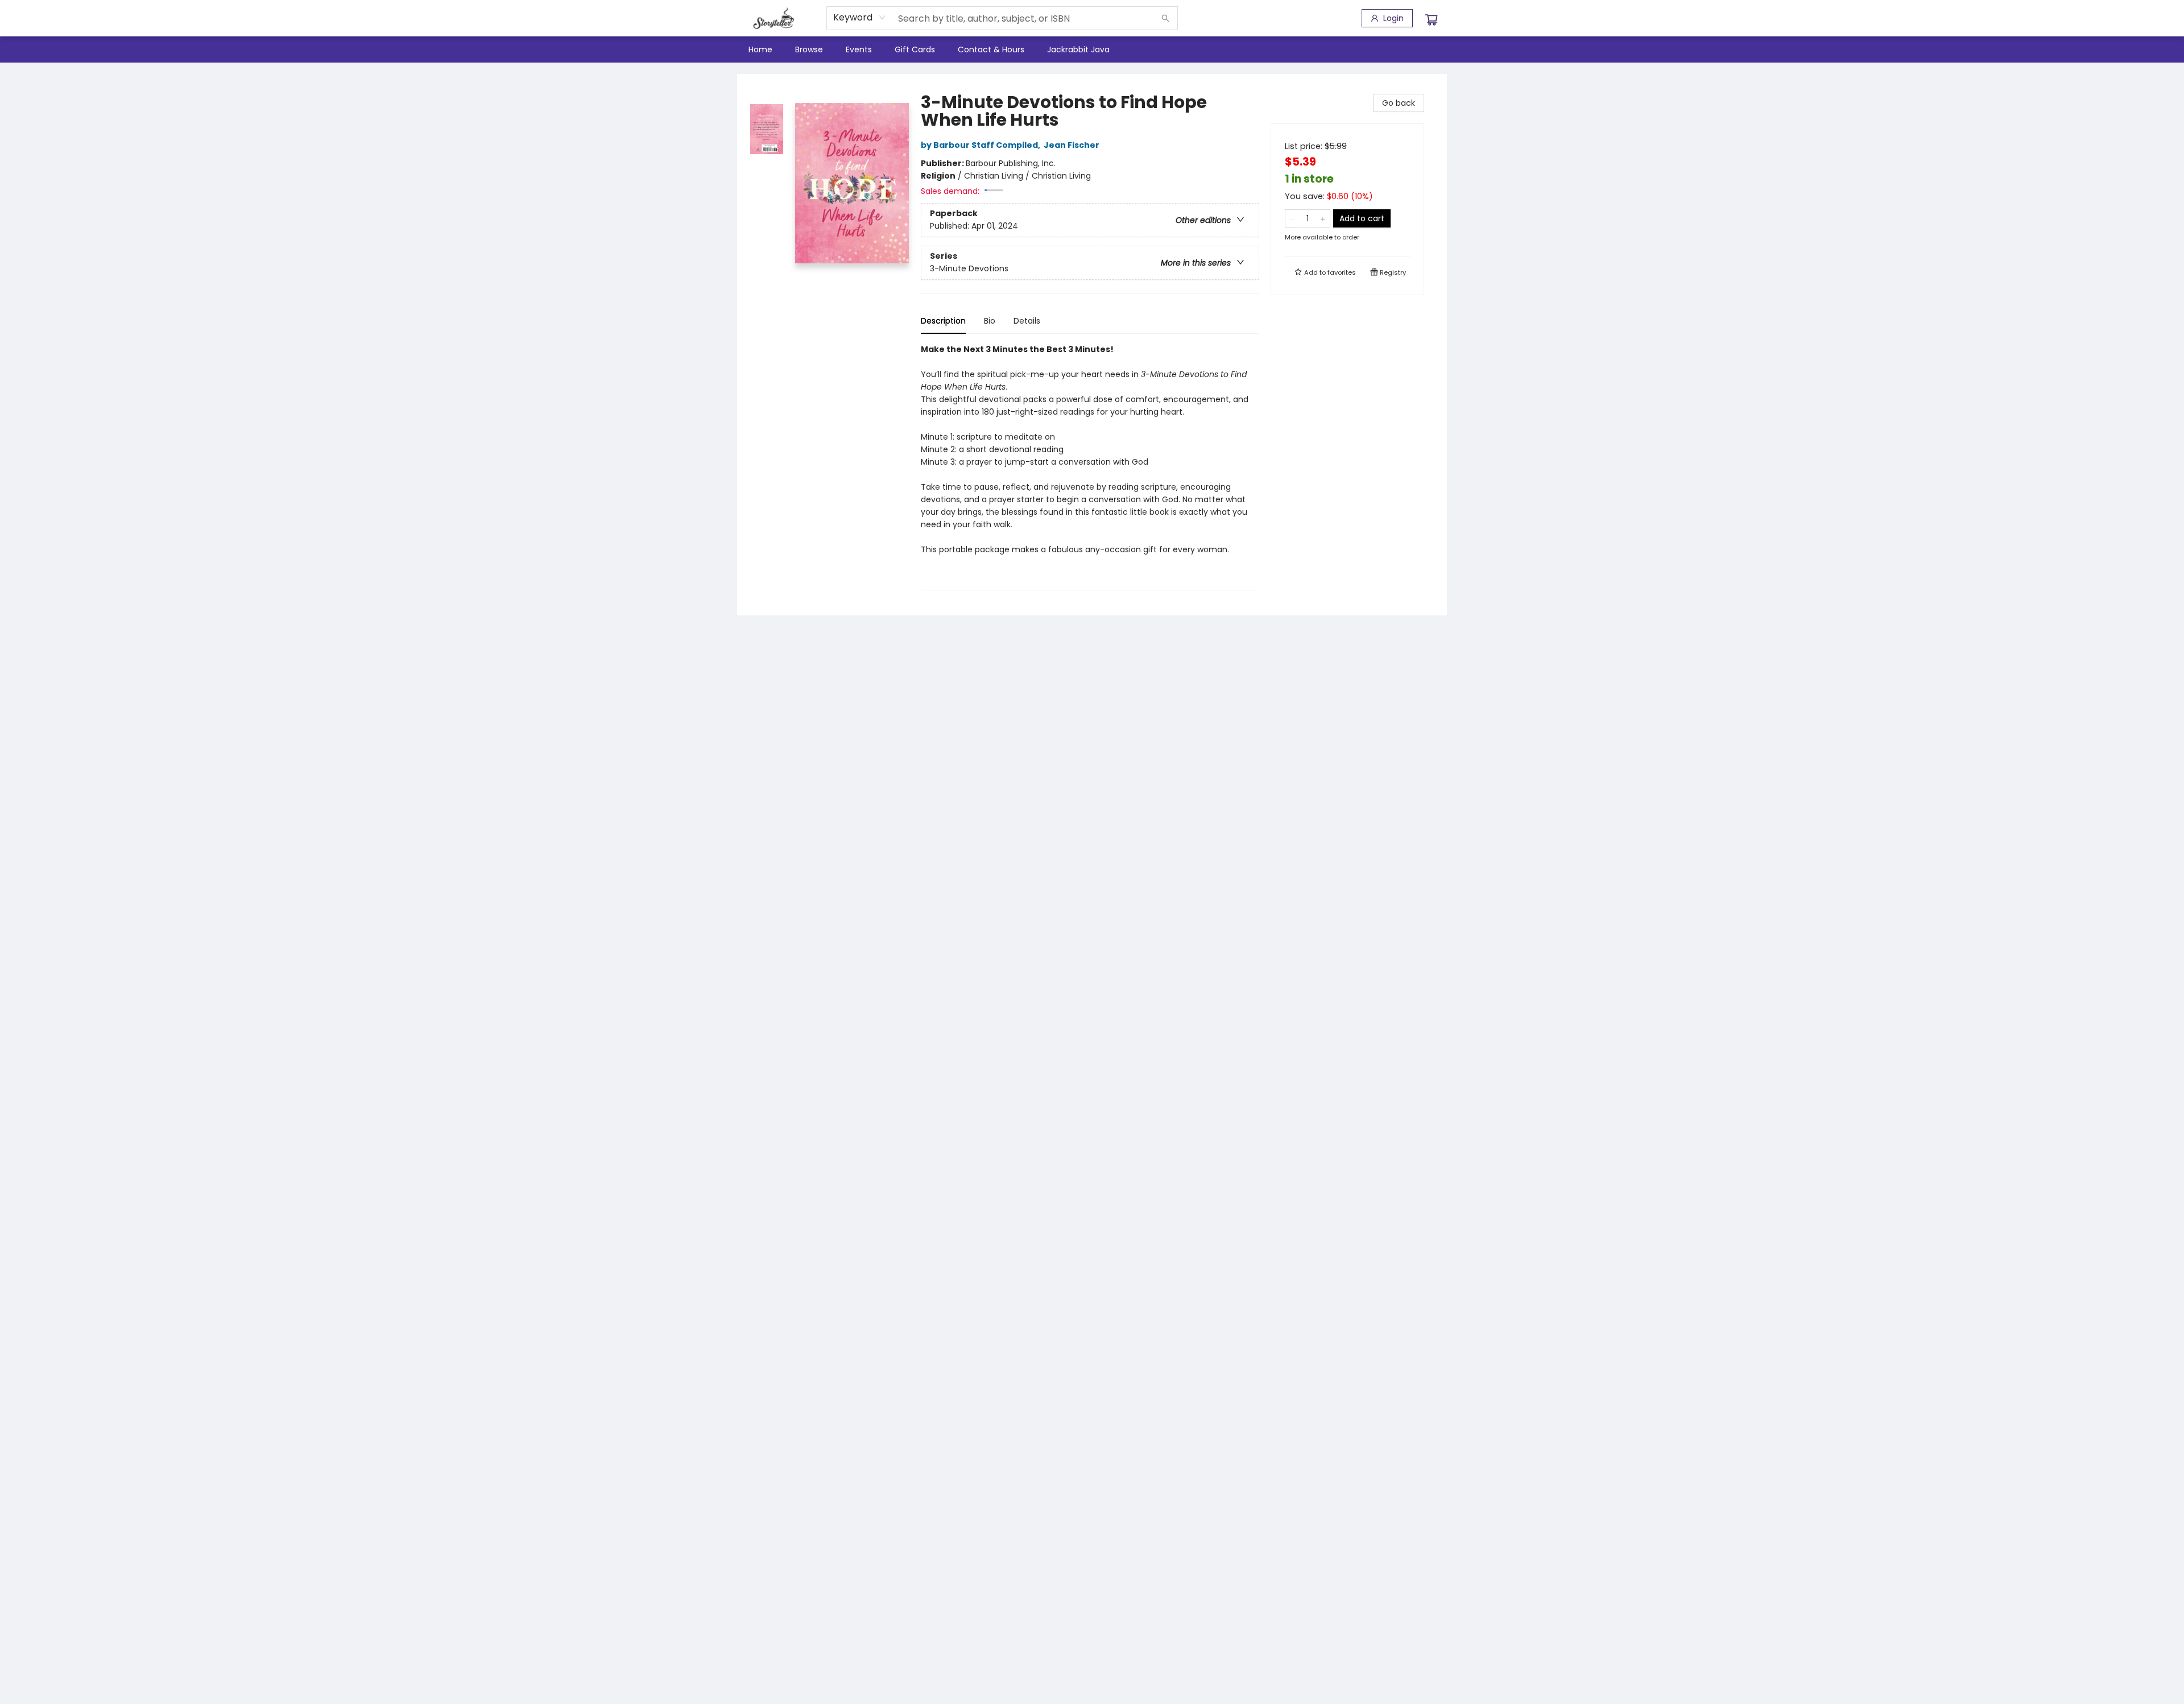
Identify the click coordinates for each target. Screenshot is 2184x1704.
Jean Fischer (1072, 145)
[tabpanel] (1090, 467)
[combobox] (860, 18)
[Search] (1165, 18)
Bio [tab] (990, 321)
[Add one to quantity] (1323, 218)
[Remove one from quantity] (1292, 218)
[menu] (1092, 49)
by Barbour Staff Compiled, (981, 145)
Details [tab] (1027, 321)
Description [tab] (943, 321)
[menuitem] (760, 49)
